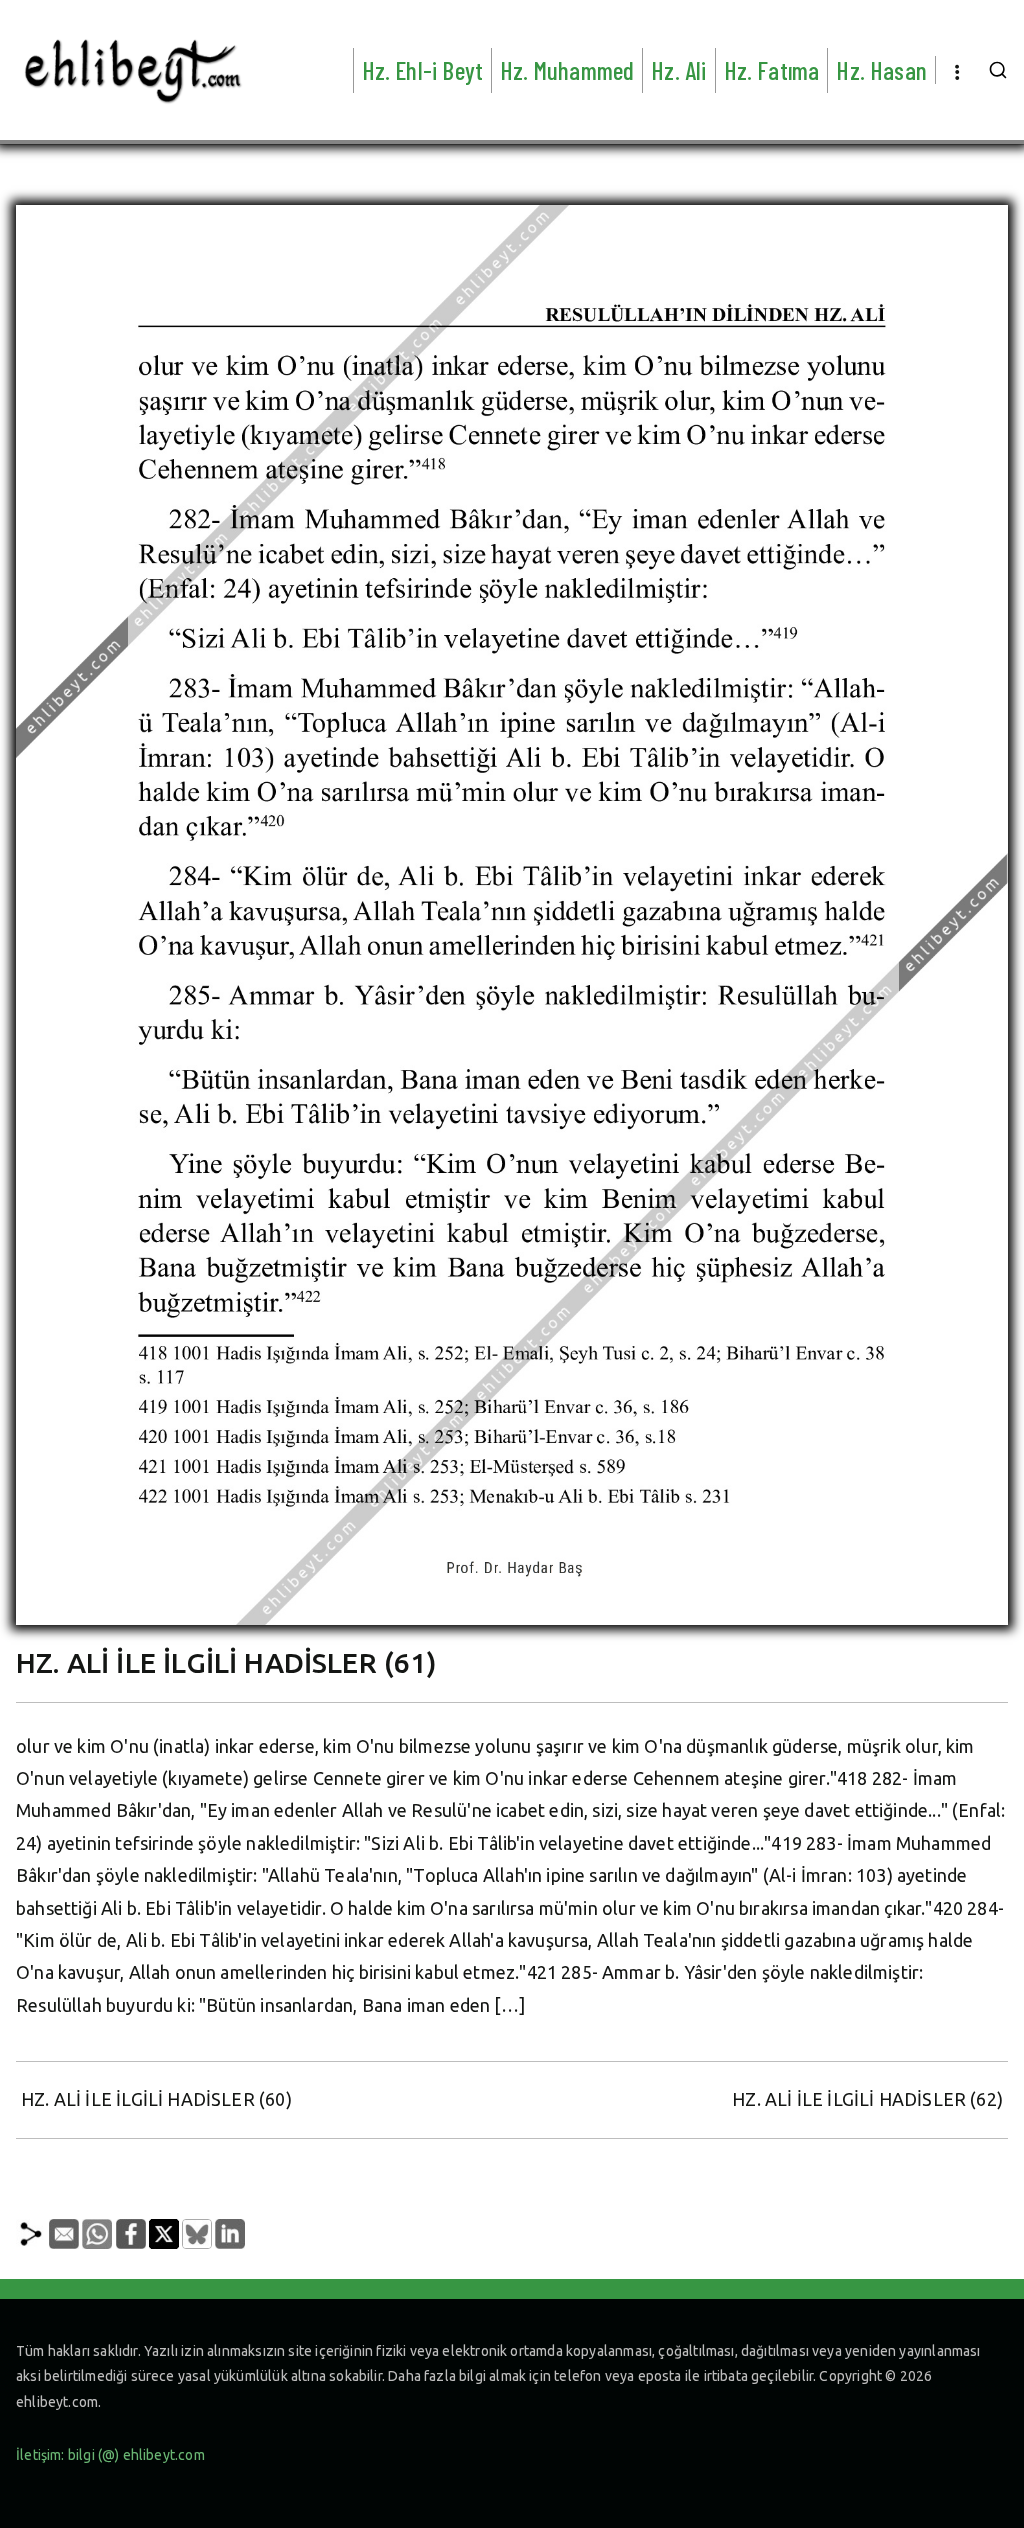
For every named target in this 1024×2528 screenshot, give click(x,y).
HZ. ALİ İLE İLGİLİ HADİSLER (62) (867, 2099)
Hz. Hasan (881, 70)
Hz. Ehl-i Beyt (423, 70)
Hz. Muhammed (567, 70)
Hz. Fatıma (772, 70)
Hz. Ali (678, 70)
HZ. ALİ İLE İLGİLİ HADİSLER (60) (156, 2099)
